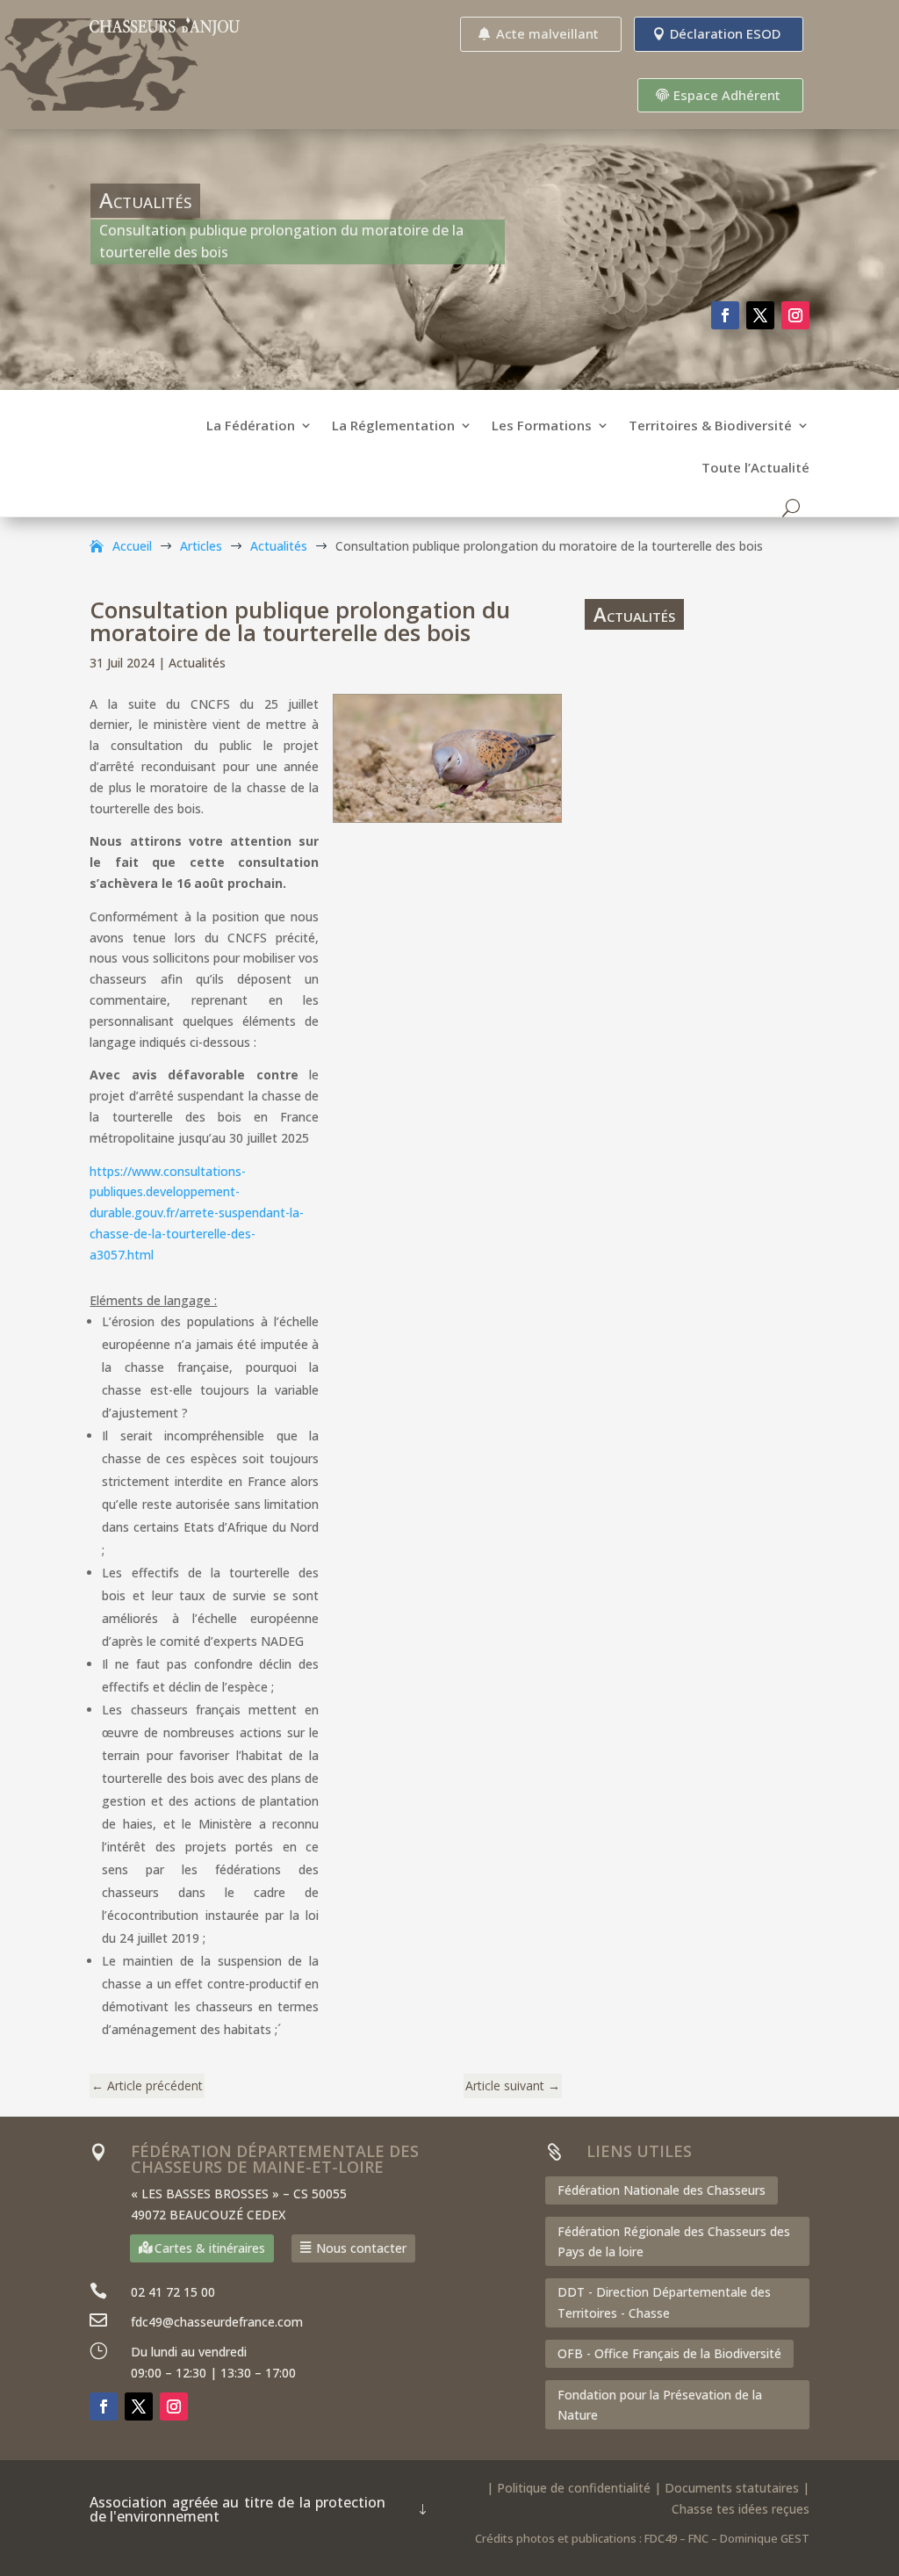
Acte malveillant (547, 33)
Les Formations (542, 426)
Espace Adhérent (727, 95)
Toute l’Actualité (755, 469)
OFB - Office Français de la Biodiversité (669, 2353)
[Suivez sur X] (760, 315)
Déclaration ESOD (725, 33)
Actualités (197, 663)
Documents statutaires (732, 2488)
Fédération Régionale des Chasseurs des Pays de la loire (674, 2242)
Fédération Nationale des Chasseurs (662, 2190)
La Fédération (251, 426)
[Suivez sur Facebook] (725, 315)
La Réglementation (393, 426)
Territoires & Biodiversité (710, 426)
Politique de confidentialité (574, 2488)
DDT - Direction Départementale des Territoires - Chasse (664, 2302)
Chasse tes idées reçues (741, 2509)
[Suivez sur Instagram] (795, 315)
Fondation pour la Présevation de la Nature (660, 2405)
